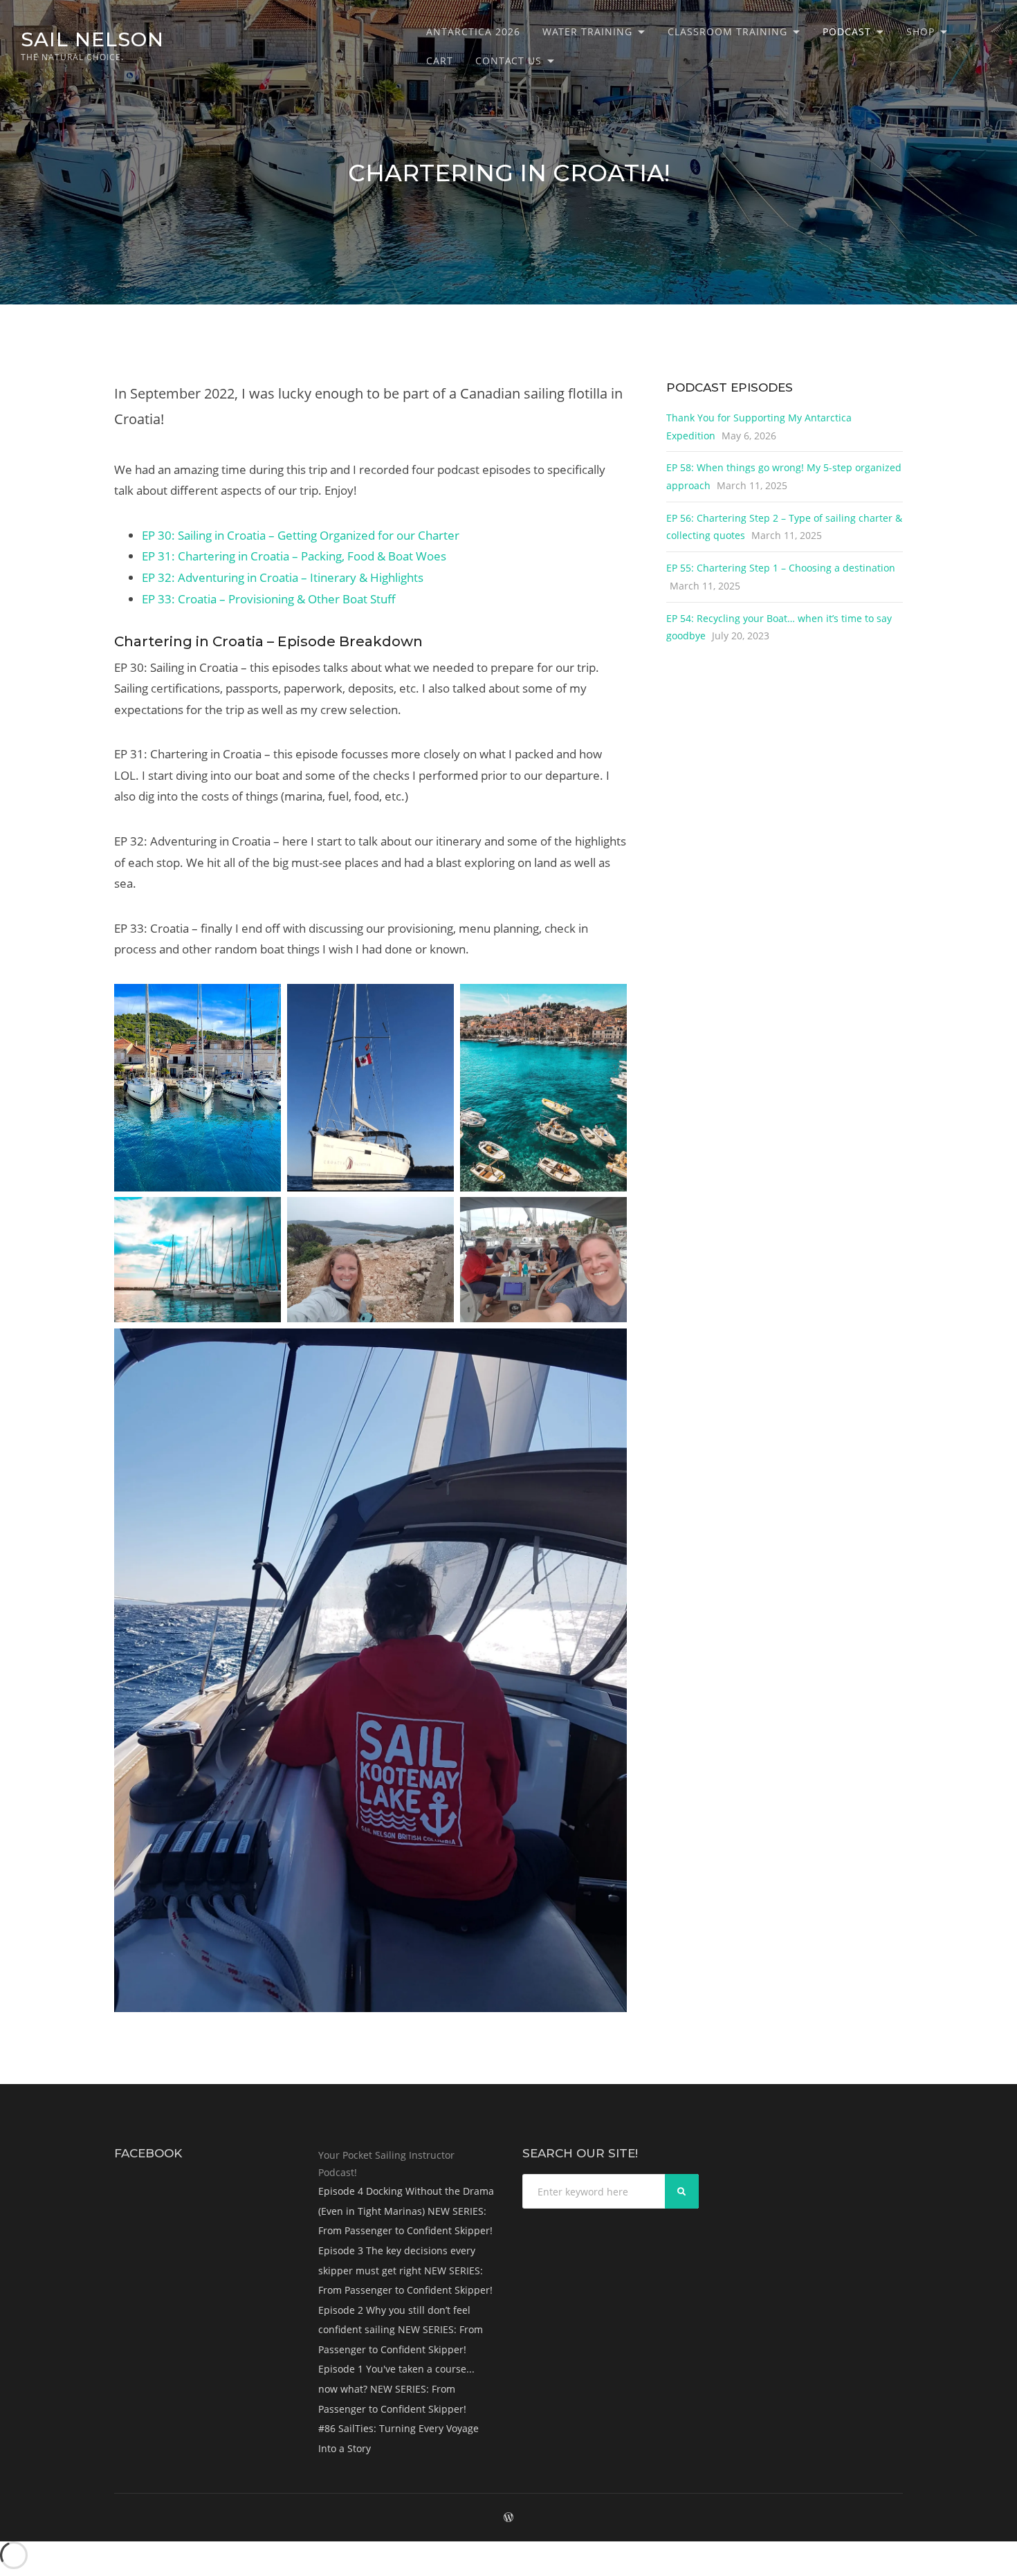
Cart (440, 61)
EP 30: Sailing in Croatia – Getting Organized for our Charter (301, 535)
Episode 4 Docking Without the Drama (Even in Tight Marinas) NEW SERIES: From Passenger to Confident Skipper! (406, 2211)
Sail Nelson (92, 39)
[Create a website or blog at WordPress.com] (508, 2518)
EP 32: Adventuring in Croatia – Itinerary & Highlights (283, 577)
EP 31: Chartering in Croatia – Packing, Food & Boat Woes (294, 556)
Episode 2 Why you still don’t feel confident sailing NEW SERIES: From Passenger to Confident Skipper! (401, 2330)
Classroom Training (727, 31)
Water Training (587, 31)
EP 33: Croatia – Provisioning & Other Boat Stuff (269, 599)
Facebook (148, 2153)
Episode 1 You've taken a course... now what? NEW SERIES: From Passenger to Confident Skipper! (396, 2388)
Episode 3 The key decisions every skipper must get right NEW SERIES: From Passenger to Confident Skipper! (405, 2270)
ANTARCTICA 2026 (473, 31)
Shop (920, 31)
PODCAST (847, 31)
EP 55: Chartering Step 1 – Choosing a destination (781, 568)
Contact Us (508, 61)
